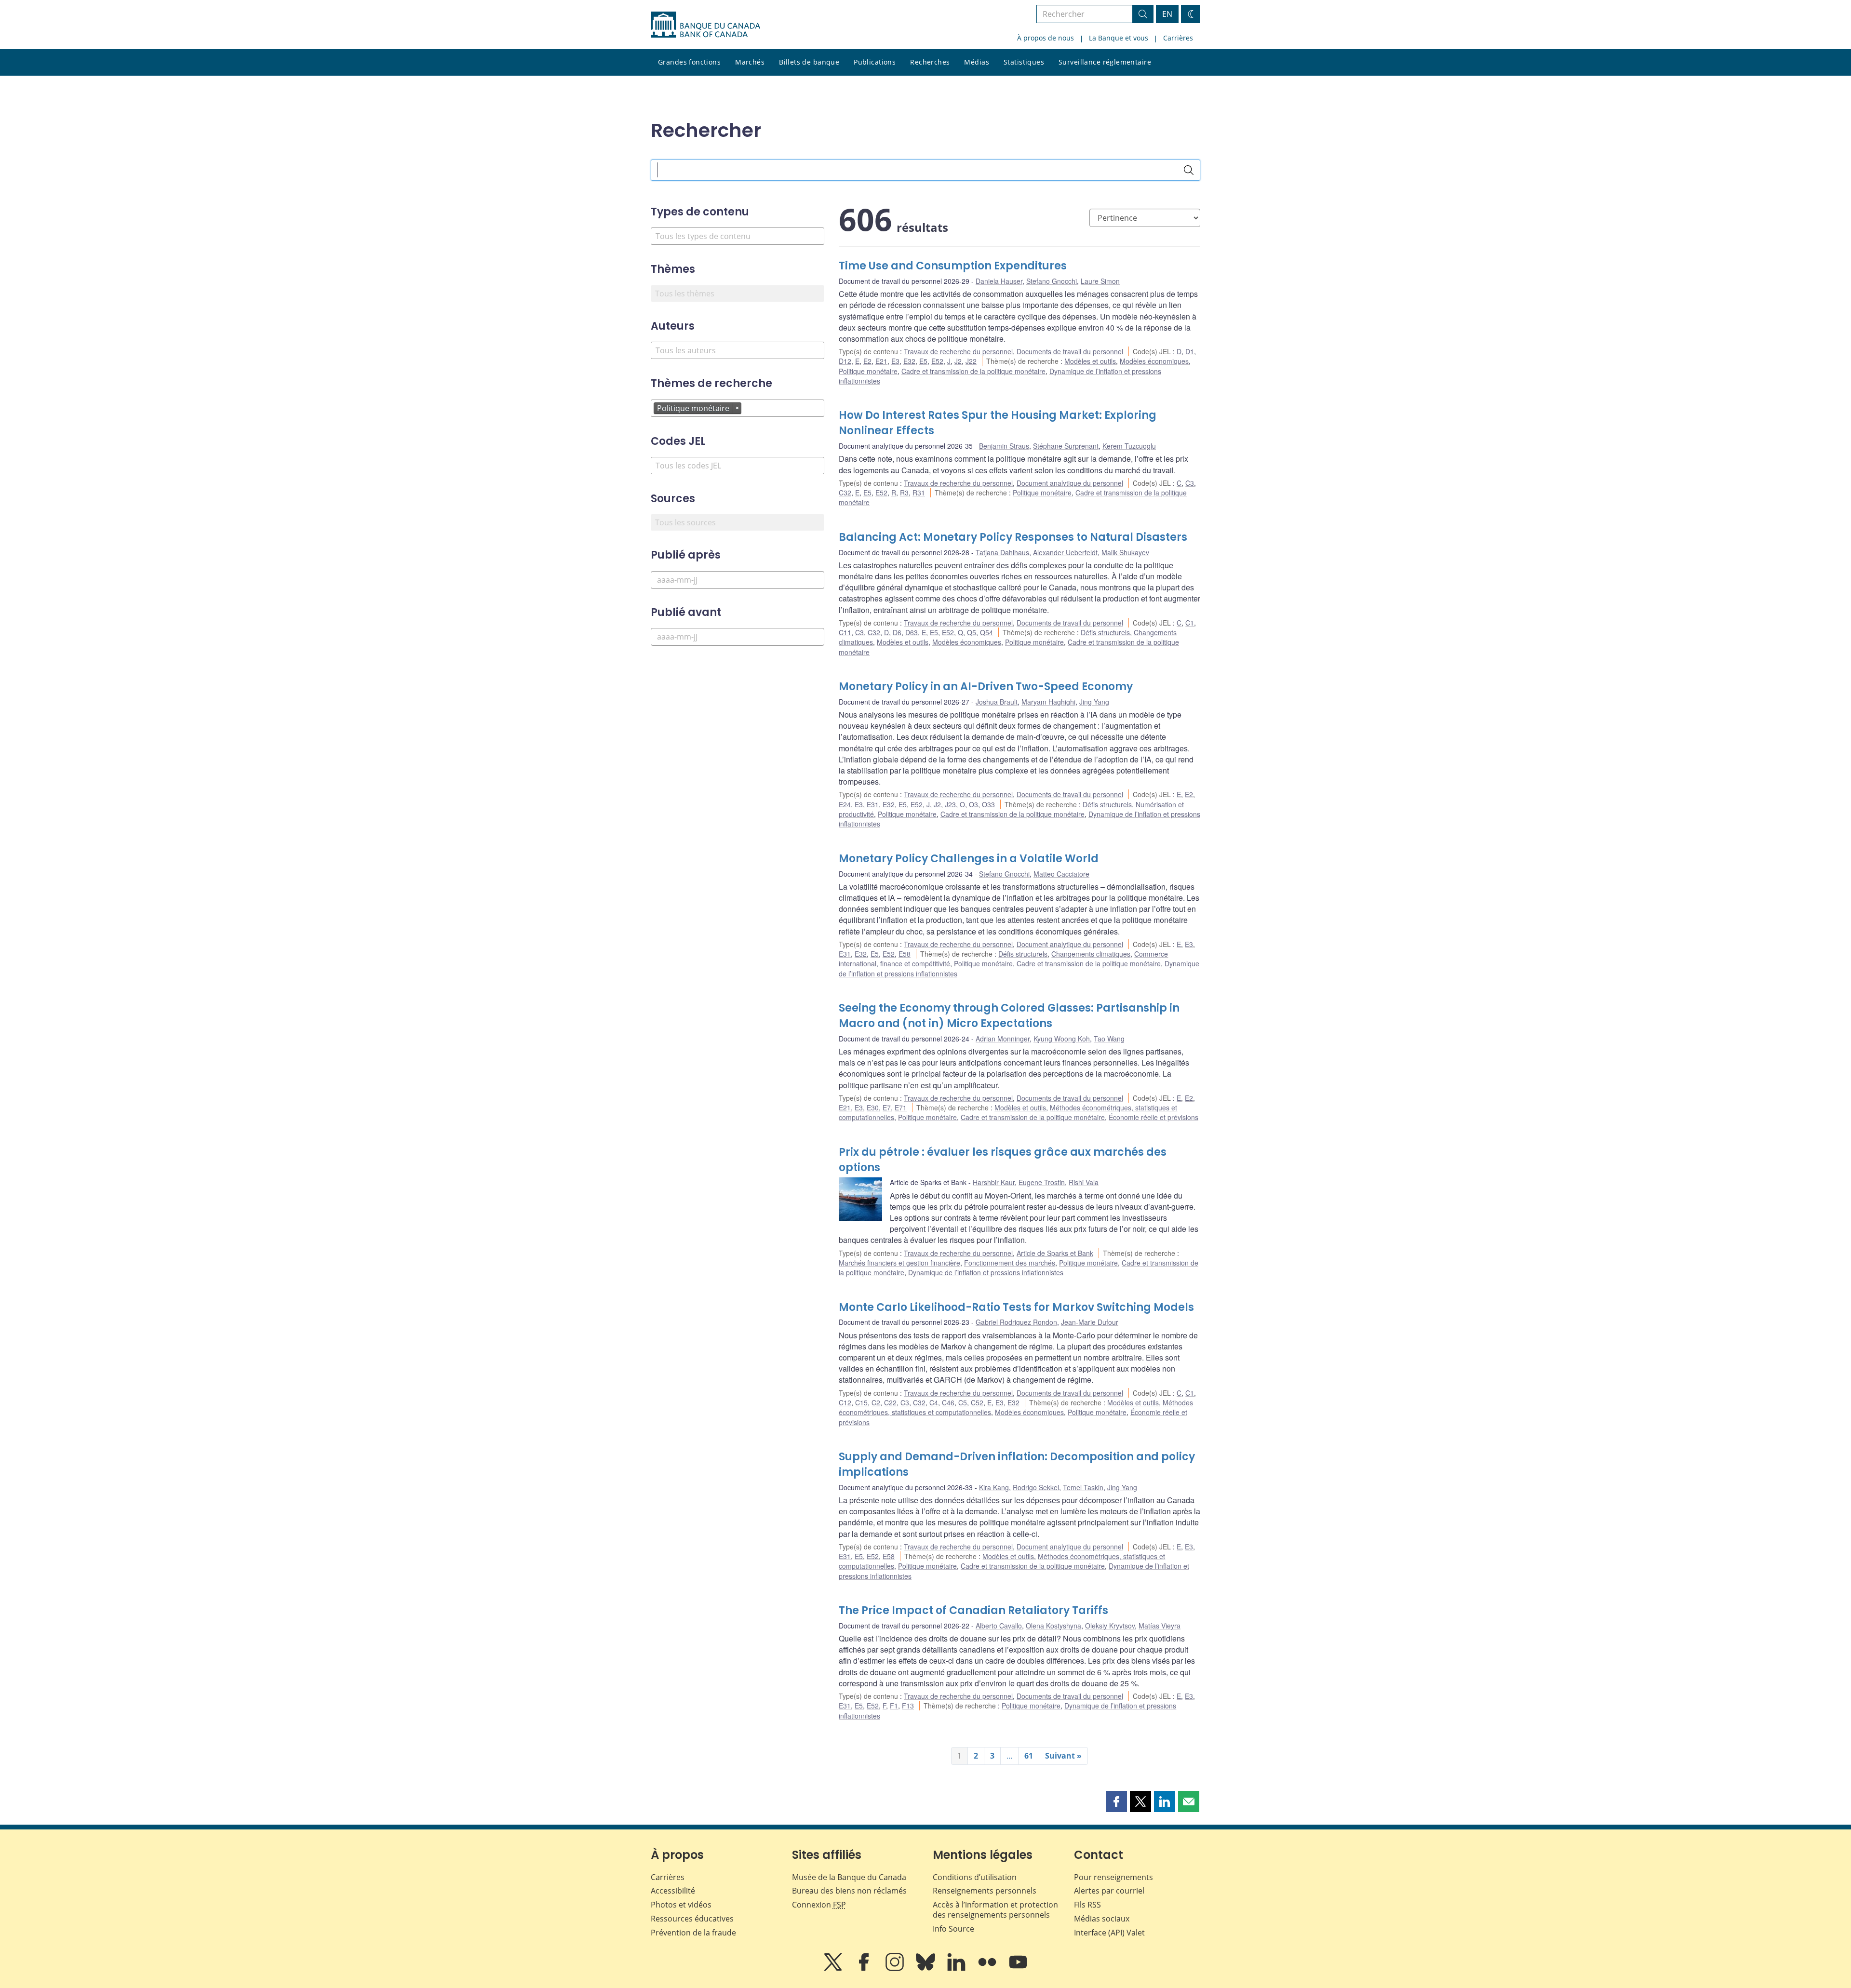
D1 (1190, 351)
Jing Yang (1094, 702)
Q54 (986, 632)
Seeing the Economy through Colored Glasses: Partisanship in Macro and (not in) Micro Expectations (1009, 1016)
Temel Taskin (1083, 1487)
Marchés (750, 62)
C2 (876, 1402)
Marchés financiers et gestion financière (899, 1263)
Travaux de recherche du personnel (958, 351)
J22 (971, 361)
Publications (875, 62)
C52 (977, 1402)
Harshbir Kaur (994, 1182)
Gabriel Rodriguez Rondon (1016, 1322)
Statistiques (1024, 62)
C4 (934, 1402)
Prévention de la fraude (693, 1933)
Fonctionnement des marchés (1010, 1263)
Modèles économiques (1154, 361)
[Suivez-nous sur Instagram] (896, 1969)
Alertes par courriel (1109, 1891)
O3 (973, 804)
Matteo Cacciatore (1061, 874)
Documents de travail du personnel (1070, 351)
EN (1167, 14)
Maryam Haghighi (1048, 702)
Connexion (819, 1905)
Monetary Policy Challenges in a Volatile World (969, 859)
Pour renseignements (1113, 1877)
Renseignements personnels (985, 1891)
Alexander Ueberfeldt (1065, 552)
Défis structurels (1105, 632)
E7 (887, 1107)
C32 (845, 493)
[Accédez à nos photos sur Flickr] (988, 1969)
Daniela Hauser (999, 281)
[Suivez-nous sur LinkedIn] (957, 1969)
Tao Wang (1109, 1039)
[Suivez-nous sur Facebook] (865, 1969)
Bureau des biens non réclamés (849, 1891)
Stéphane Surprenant (1066, 446)
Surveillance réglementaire (1105, 62)
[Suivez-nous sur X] (834, 1969)
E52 (937, 361)
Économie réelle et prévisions (1154, 1117)
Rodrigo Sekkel (1036, 1487)
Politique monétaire (868, 371)
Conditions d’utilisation (975, 1877)
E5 (923, 361)
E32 (909, 361)
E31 (873, 804)
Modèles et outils (1090, 361)
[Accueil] (705, 25)
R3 (904, 493)
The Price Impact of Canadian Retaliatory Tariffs (973, 1610)
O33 (988, 804)
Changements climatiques (1091, 954)
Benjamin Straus (1004, 446)
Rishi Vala (1084, 1182)
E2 (867, 361)
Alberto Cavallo (999, 1626)
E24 (845, 804)
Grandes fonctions (689, 62)
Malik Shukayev (1125, 552)
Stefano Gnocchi (1052, 281)
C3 (1190, 483)
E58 (905, 954)
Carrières (1178, 38)
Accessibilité (673, 1891)
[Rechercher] (1189, 170)
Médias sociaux (1102, 1919)
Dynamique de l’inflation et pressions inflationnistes (986, 1272)
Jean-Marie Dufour (1090, 1322)
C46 (948, 1402)
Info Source (953, 1929)
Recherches (930, 62)
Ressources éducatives (692, 1919)
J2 (958, 361)
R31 (919, 493)
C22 (890, 1402)
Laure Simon (1100, 281)
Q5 (972, 632)
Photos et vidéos (681, 1905)
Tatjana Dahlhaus (1002, 552)
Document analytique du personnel (1070, 483)
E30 (873, 1107)
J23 (950, 804)
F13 (908, 1706)
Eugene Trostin (1042, 1182)
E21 (881, 361)
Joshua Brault (997, 702)
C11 (845, 632)
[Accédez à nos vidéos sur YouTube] (1018, 1969)
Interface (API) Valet (1109, 1933)
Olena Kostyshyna (1053, 1626)
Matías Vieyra (1160, 1626)
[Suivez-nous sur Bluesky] (926, 1969)
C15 (861, 1402)
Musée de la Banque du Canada (849, 1877)
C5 (963, 1402)
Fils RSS (1087, 1905)
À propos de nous (1046, 38)
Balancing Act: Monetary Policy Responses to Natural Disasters (1013, 537)
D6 (897, 632)
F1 (894, 1706)
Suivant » (1063, 1756)
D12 (845, 361)
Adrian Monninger (1003, 1039)
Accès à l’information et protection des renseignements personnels (995, 1910)
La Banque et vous (1119, 38)
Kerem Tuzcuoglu (1129, 446)
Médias (977, 62)
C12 (845, 1402)
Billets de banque (809, 62)
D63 (912, 632)
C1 (1190, 623)
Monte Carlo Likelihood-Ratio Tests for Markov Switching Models (1016, 1307)
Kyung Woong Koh (1062, 1039)
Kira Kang (994, 1487)
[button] (1116, 1801)
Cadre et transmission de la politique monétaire (973, 371)
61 (1029, 1756)
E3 (895, 361)
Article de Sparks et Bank (1055, 1253)
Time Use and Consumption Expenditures (953, 266)
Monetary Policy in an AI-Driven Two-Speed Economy (986, 687)
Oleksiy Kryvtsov (1110, 1626)
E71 (901, 1107)
